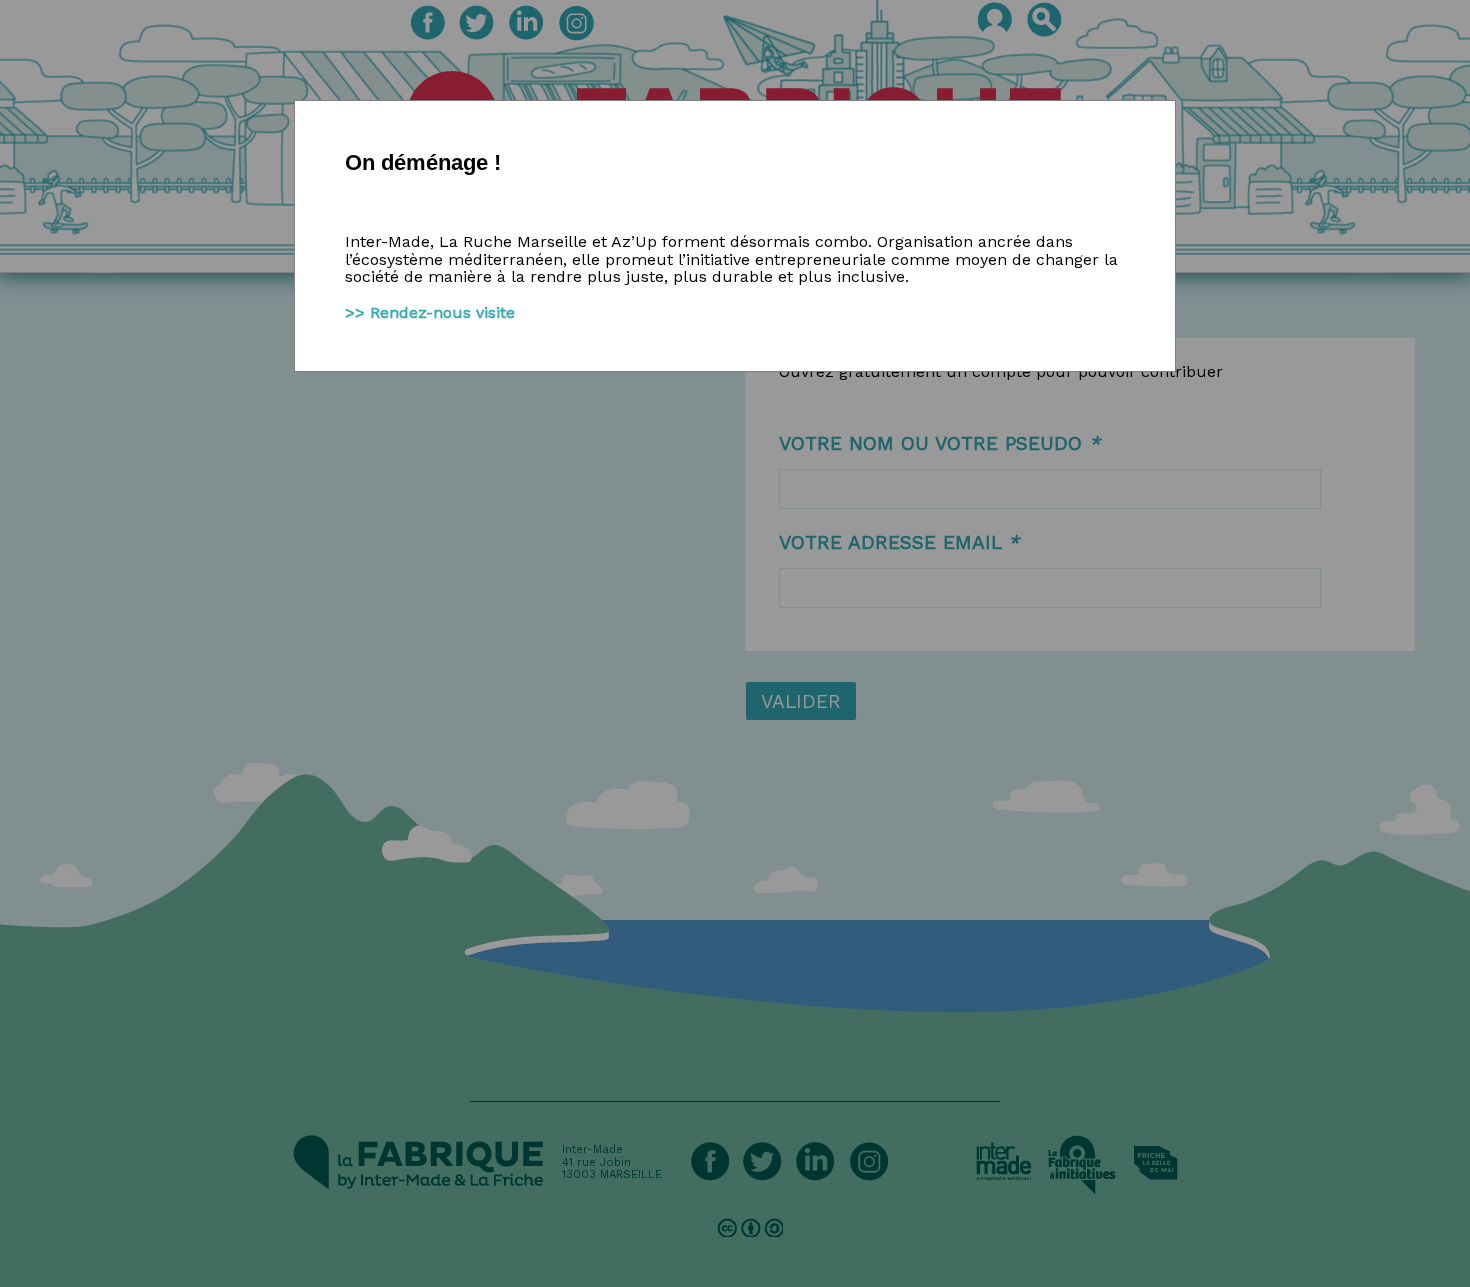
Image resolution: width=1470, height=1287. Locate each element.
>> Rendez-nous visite (430, 312)
